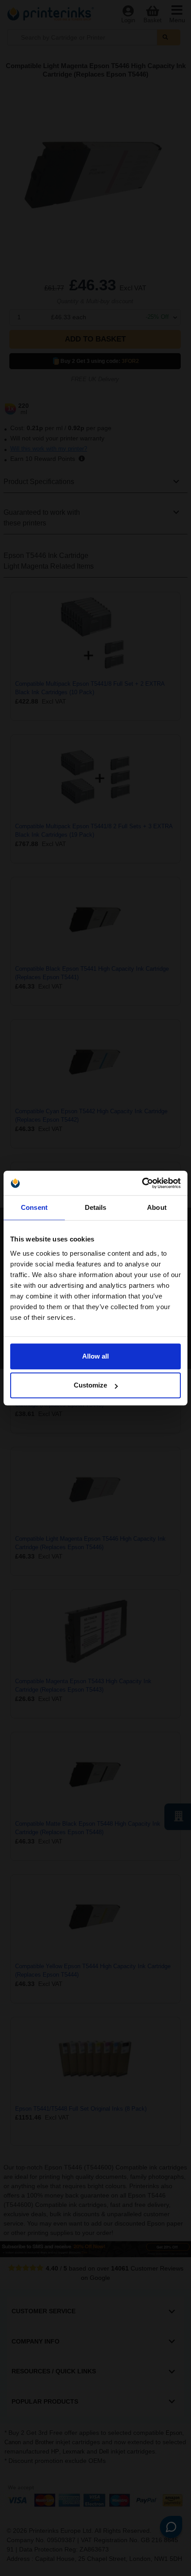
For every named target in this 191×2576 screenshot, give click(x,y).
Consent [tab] (34, 1207)
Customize (90, 1385)
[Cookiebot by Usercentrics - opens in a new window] (142, 1183)
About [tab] (157, 1207)
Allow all (95, 1356)
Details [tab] (96, 1207)
